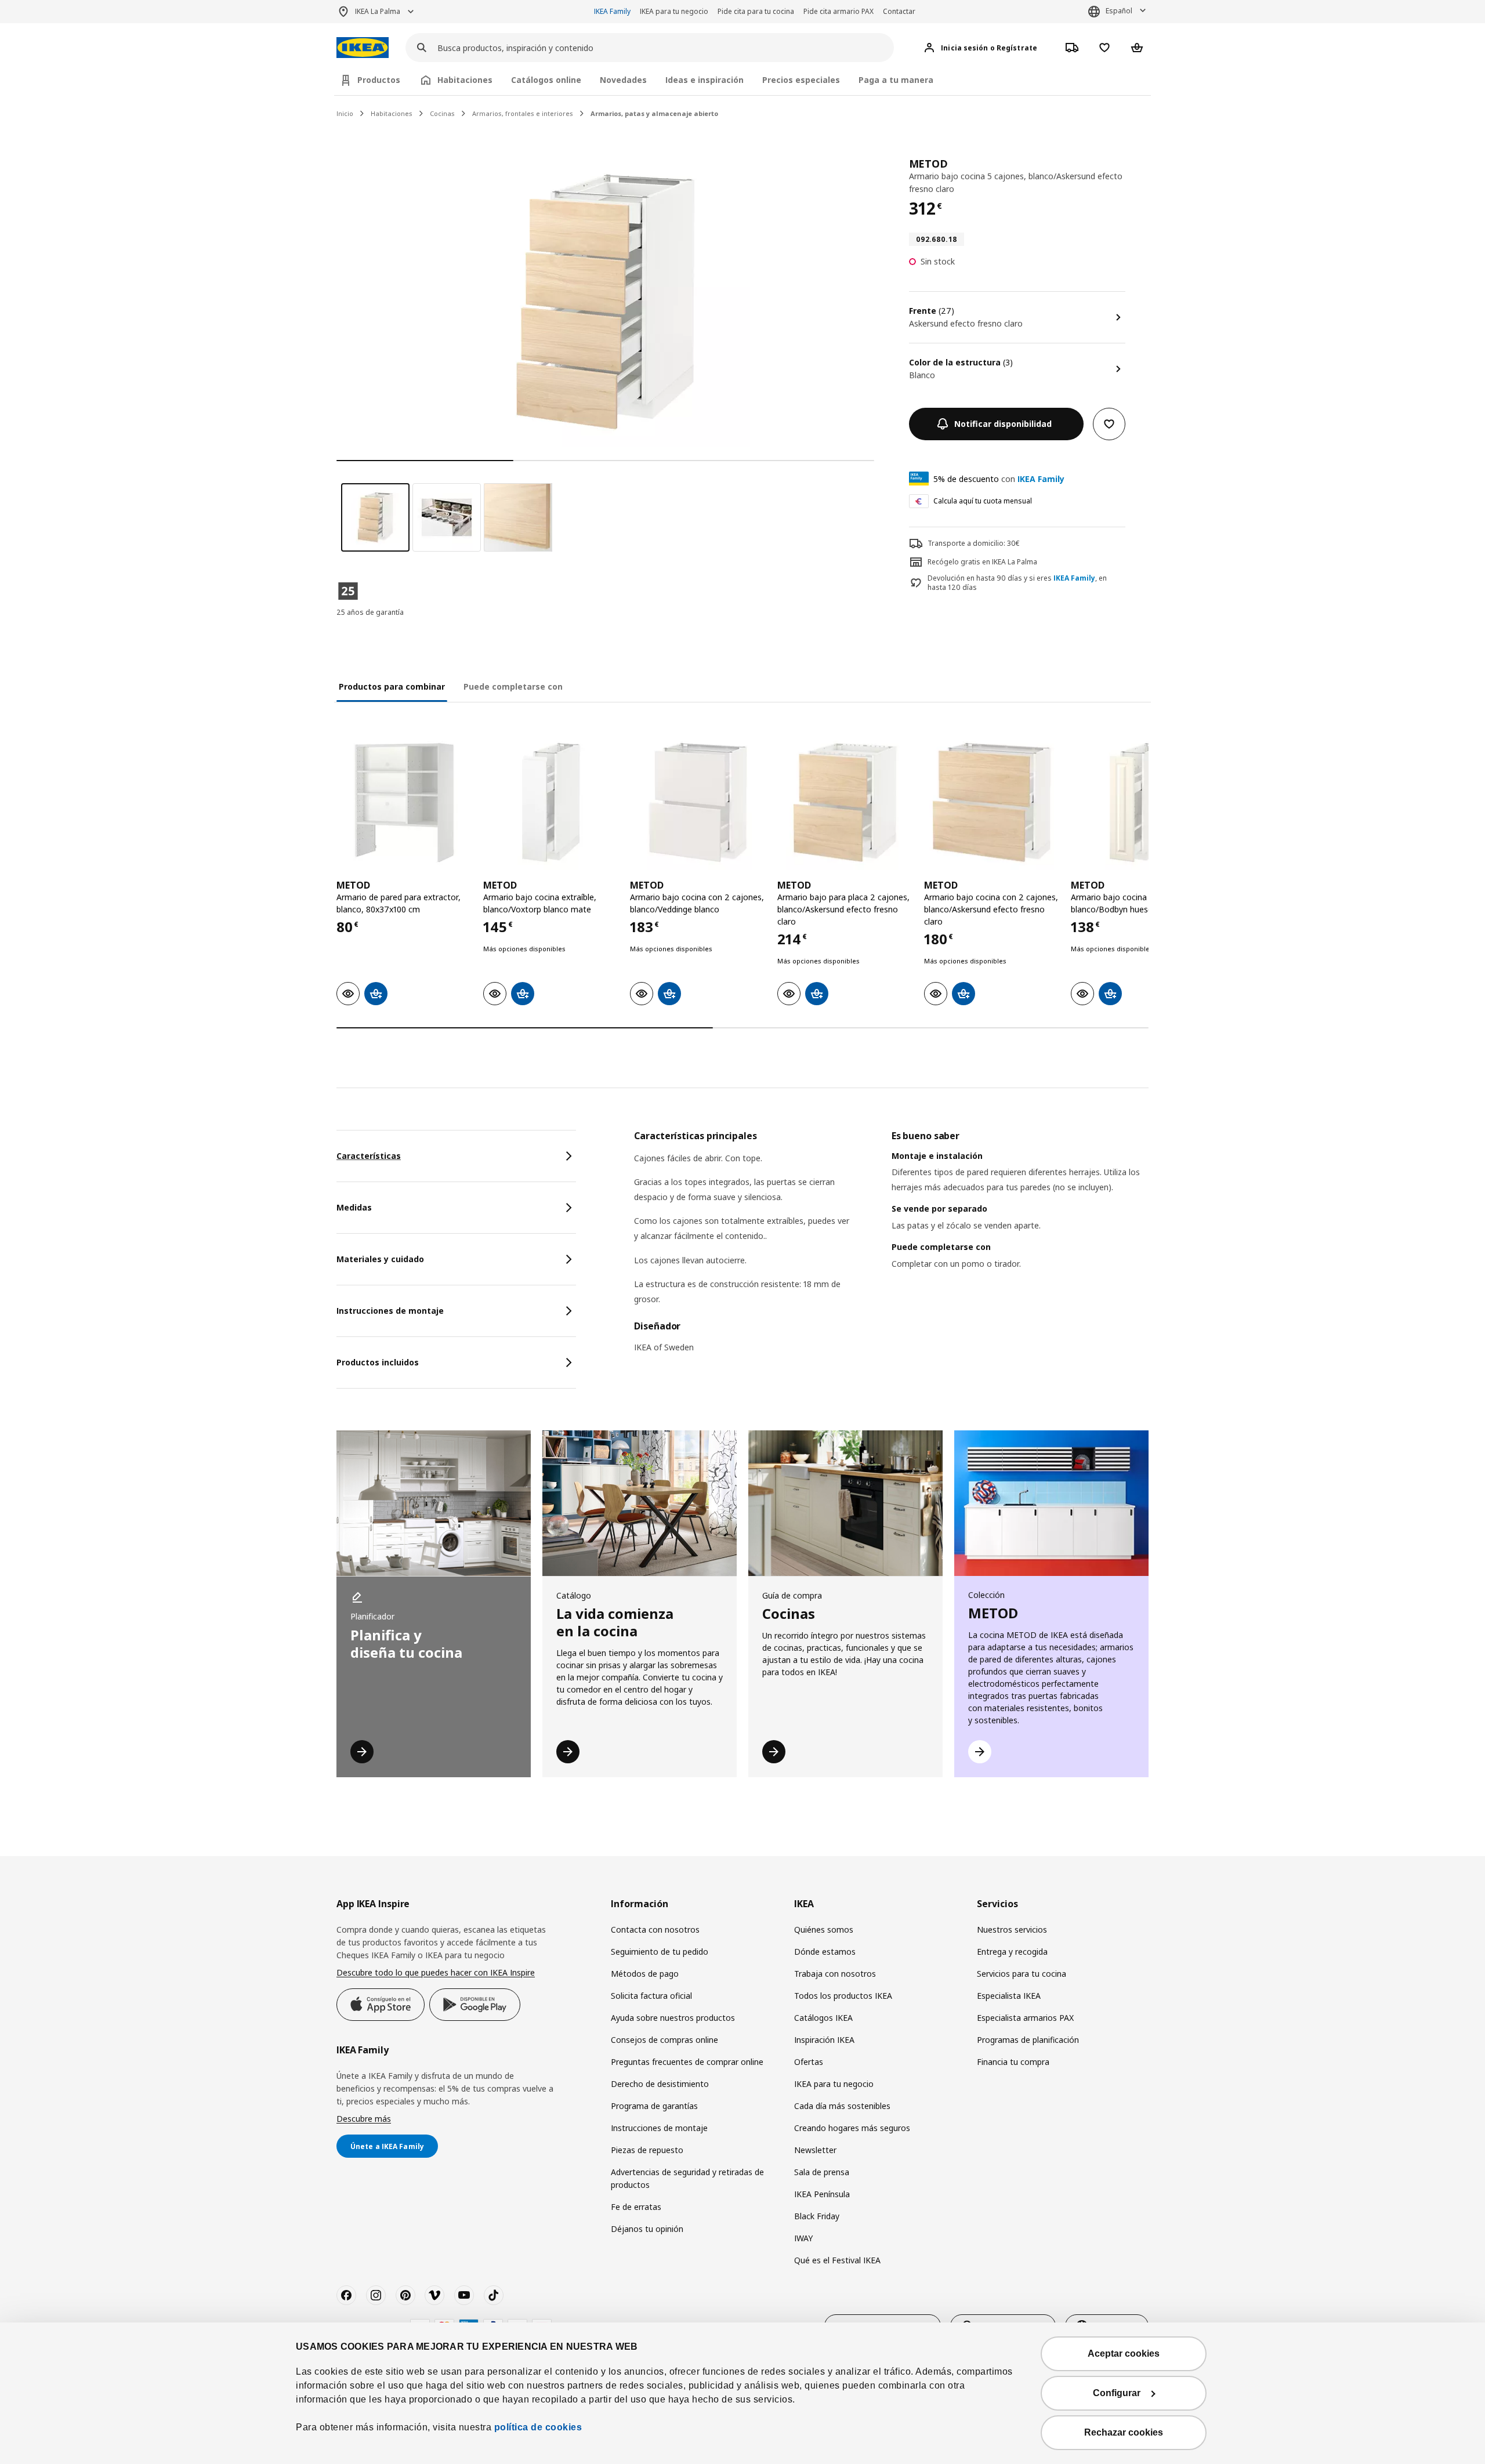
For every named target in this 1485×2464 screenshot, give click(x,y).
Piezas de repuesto (647, 2150)
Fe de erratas (636, 2207)
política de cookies (538, 2427)
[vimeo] (434, 2295)
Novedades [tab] (623, 80)
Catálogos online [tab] (546, 80)
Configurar (1117, 2393)
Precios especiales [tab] (801, 80)
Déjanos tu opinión (647, 2229)
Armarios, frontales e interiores (523, 113)
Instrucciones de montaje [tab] (390, 1311)
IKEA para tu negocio (674, 11)
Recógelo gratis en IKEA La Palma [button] (982, 562)
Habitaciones (392, 113)
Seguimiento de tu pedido (660, 1952)
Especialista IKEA (1009, 1996)
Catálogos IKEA (823, 2018)
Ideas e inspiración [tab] (705, 80)
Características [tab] (369, 1156)
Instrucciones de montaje (659, 2128)
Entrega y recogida (1012, 1952)
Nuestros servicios (1012, 1929)
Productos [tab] (379, 80)
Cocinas (442, 113)
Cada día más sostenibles (842, 2106)
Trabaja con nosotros (835, 1974)
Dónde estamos (825, 1952)
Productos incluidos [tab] (378, 1362)
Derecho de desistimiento (660, 2084)
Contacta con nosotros (655, 1929)
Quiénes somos (824, 1929)
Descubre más (364, 2119)
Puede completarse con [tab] (513, 686)
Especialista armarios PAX (1025, 2018)
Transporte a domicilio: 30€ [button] (974, 543)
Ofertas (809, 2062)
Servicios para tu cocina (1022, 1974)
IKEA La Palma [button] (378, 11)
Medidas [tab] (354, 1207)
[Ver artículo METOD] (404, 802)
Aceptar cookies (1124, 2354)
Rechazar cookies (1124, 2432)
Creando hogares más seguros (852, 2128)
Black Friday (817, 2216)
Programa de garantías (654, 2106)
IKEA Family (612, 11)
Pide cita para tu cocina (756, 11)
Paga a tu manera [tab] (896, 80)
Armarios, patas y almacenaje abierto (654, 113)
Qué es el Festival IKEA (837, 2260)
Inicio (345, 113)
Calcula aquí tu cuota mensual (983, 501)
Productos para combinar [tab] (392, 686)
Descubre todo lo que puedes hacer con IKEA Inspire (436, 1972)
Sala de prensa (822, 2172)
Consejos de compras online (664, 2040)
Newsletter (815, 2150)
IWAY (803, 2238)
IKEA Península (822, 2194)
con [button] (999, 479)
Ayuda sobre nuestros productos (673, 2018)
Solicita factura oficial (651, 1996)
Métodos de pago (645, 1974)
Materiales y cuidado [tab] (380, 1259)
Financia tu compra (1013, 2062)
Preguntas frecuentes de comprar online (687, 2062)
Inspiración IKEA (824, 2040)
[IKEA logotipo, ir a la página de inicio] (363, 48)
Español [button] (1119, 11)
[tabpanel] (891, 1249)
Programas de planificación (1028, 2040)
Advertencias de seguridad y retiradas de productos (687, 2178)
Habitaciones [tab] (465, 80)
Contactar (899, 11)
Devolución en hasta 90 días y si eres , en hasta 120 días (1017, 583)
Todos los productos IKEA (843, 1996)
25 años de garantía (370, 612)
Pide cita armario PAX (839, 11)
